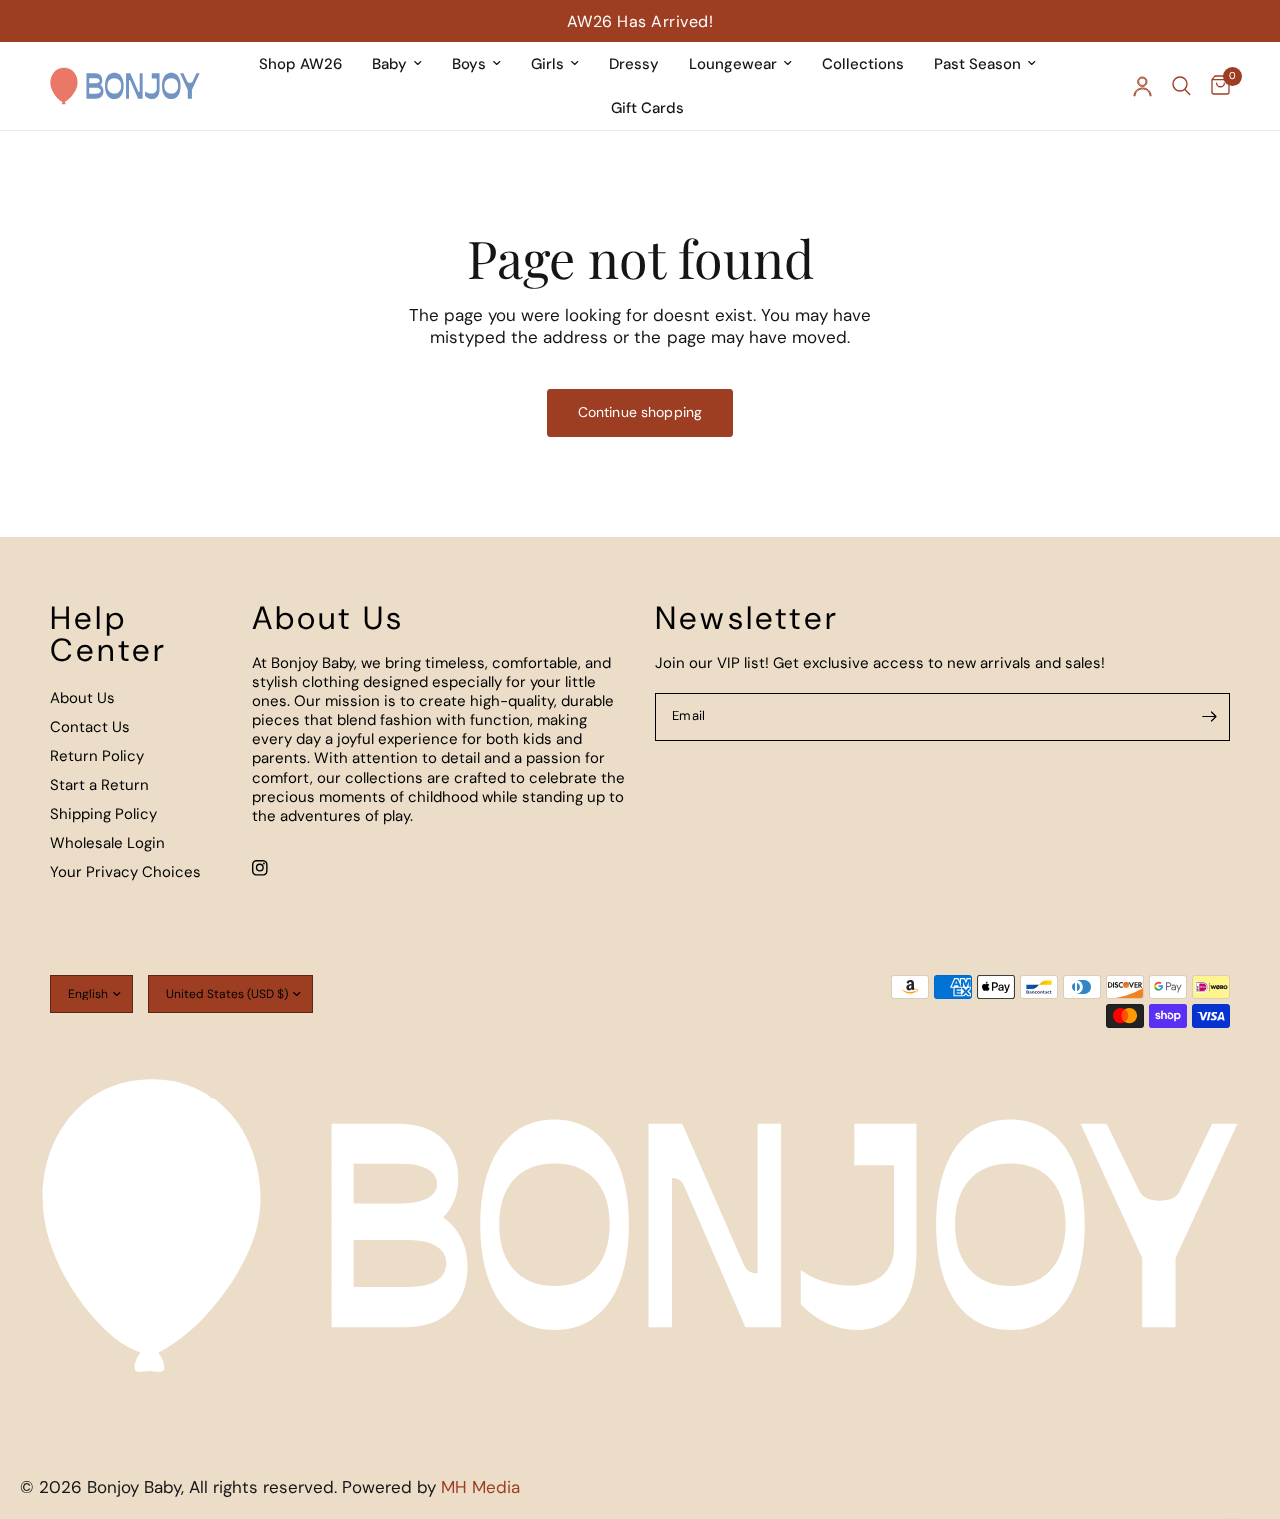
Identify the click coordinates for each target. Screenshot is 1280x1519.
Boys (469, 64)
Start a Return (99, 785)
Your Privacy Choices (125, 872)
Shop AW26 (300, 64)
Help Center (108, 634)
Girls (547, 64)
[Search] (1181, 86)
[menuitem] (300, 64)
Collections (863, 64)
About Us (82, 698)
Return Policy (97, 756)
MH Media (480, 1487)
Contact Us (90, 727)
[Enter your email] (1210, 717)
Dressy (634, 64)
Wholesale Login (107, 843)
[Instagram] (274, 868)
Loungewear (733, 64)
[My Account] (1142, 86)
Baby (389, 64)
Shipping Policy (103, 814)
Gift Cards (647, 108)
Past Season (977, 64)
